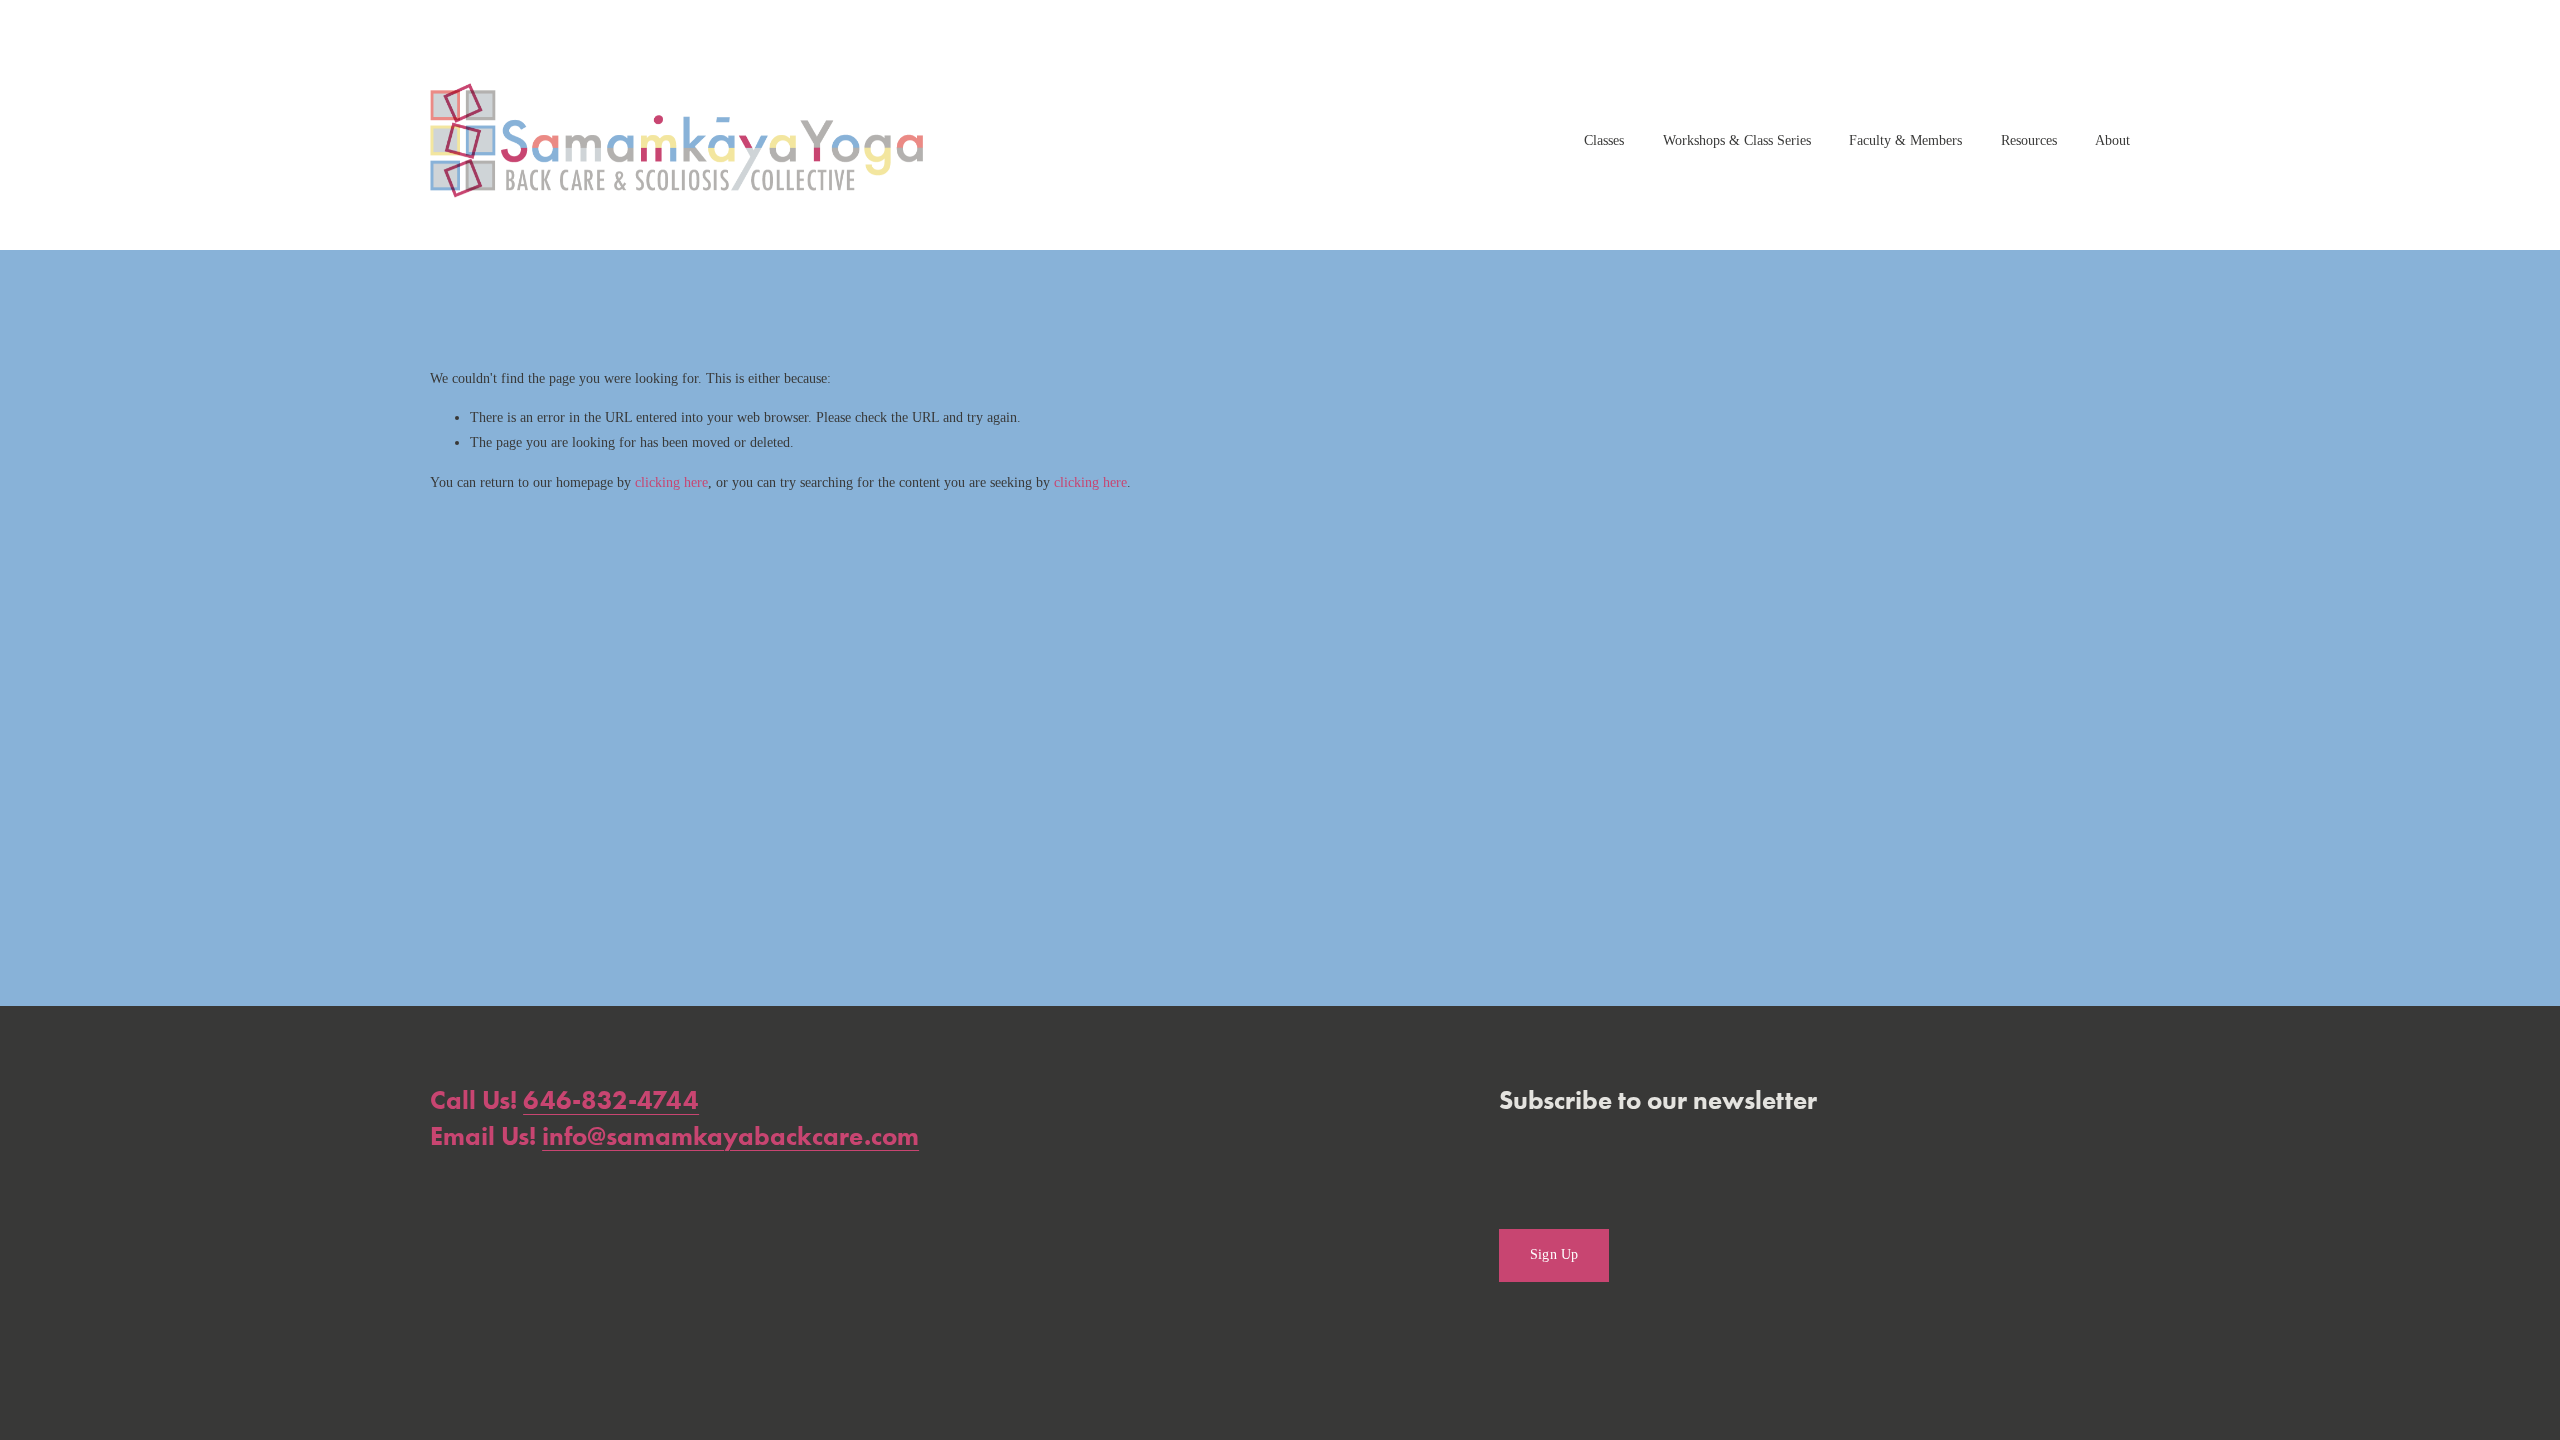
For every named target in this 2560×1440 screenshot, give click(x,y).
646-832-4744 (611, 1100)
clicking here (671, 482)
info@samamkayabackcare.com (730, 1136)
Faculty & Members (1905, 140)
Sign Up (1554, 1254)
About (2112, 140)
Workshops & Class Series (1737, 140)
